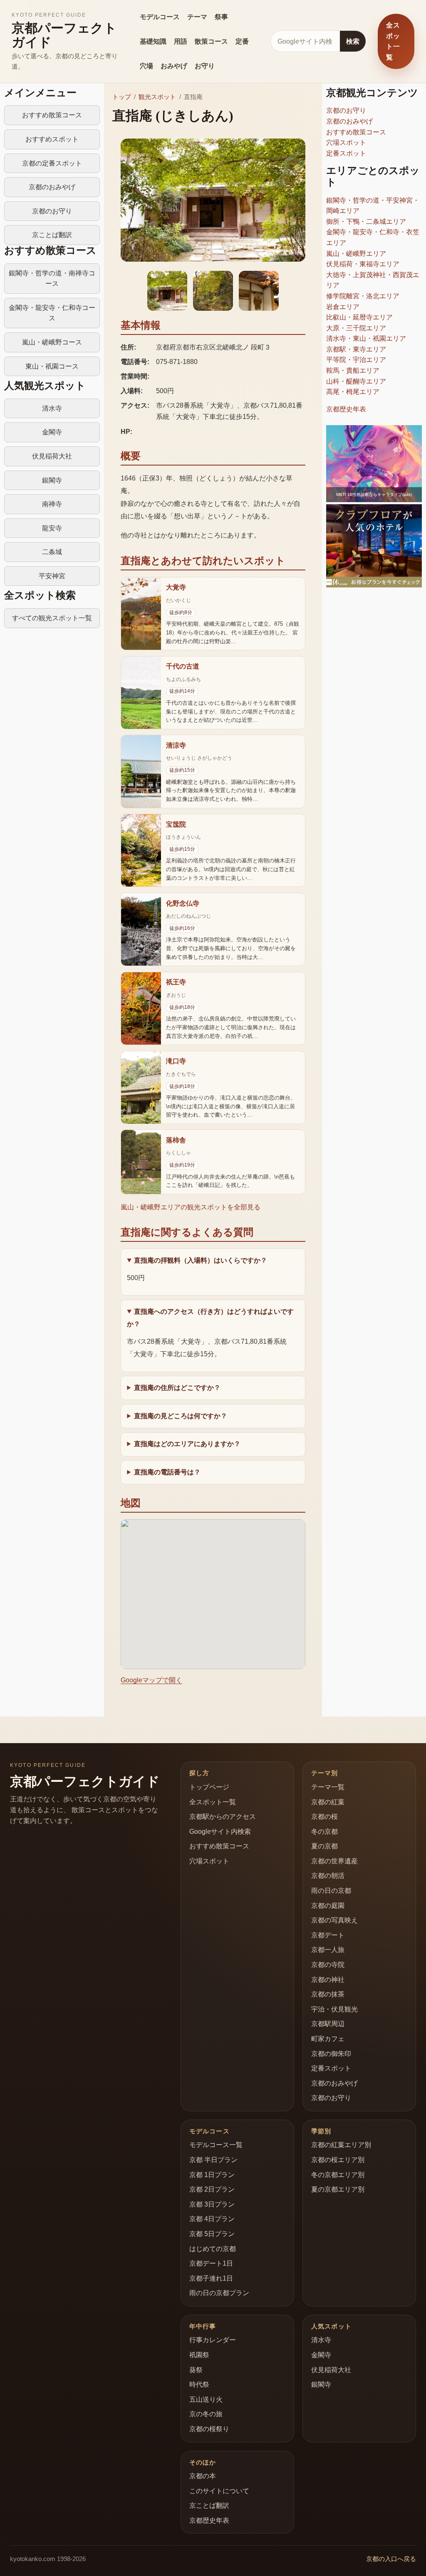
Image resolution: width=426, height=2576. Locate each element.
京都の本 (203, 2476)
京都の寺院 (328, 1965)
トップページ (209, 1787)
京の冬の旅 (206, 2414)
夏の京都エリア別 (338, 2189)
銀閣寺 (52, 480)
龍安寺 (52, 528)
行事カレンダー (213, 2340)
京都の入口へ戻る (391, 2559)
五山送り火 (206, 2399)
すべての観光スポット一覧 (52, 618)
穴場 (146, 66)
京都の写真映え (334, 1920)
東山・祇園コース (52, 366)
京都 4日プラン (212, 2219)
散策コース (211, 41)
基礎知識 (153, 41)
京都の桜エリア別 (338, 2160)
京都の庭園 (328, 1906)
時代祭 (199, 2384)
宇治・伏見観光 (334, 2009)
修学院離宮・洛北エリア (363, 296)
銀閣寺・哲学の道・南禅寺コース (52, 279)
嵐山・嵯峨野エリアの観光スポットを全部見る (191, 1207)
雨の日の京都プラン (219, 2293)
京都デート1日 (211, 2263)
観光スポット (157, 97)
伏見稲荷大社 (52, 456)
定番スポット (346, 153)
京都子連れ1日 (211, 2278)
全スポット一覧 (393, 41)
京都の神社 (328, 1980)
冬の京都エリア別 (338, 2175)
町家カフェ (328, 2039)
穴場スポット (346, 142)
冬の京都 (324, 1832)
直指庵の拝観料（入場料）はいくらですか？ (201, 1260)
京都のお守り (52, 211)
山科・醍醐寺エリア (356, 381)
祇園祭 (199, 2355)
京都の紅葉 (328, 1802)
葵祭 (196, 2370)
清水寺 (52, 408)
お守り (205, 66)
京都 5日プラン (212, 2234)
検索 (353, 41)
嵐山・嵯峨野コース (52, 342)
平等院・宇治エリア (356, 360)
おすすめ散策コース (52, 115)
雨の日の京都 (331, 1891)
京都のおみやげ (52, 187)
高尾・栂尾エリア (353, 392)
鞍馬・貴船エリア (353, 370)
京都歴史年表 (346, 409)
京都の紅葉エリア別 (341, 2145)
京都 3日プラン (212, 2204)
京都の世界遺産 (334, 1861)
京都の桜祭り (209, 2429)
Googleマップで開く (151, 1680)
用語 (181, 41)
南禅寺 (52, 504)
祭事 (221, 17)
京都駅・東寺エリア (356, 349)
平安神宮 (52, 576)
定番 (242, 41)
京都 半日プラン (213, 2160)
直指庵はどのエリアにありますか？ (187, 1444)
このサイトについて (219, 2491)
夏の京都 (324, 1846)
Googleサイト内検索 (220, 1832)
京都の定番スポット (52, 163)
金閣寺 (52, 432)
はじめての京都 (213, 2249)
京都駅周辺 (328, 2024)
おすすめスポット (52, 139)
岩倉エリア (343, 307)
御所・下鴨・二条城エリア (366, 222)
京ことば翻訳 (52, 235)
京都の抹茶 (328, 1994)
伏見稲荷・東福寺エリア (363, 264)
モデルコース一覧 (216, 2145)
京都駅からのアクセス (223, 1817)
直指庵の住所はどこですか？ (177, 1388)
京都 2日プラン (212, 2189)
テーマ (197, 17)
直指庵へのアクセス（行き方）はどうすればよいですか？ (210, 1318)
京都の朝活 (328, 1876)
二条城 (52, 552)
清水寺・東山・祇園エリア (366, 338)
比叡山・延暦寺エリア (359, 317)
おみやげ (174, 66)
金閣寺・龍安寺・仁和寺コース (52, 313)
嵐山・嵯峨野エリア (356, 254)
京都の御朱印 (331, 2054)
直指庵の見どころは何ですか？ (181, 1416)
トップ (122, 97)
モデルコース (160, 17)
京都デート (328, 1935)
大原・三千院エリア (356, 328)
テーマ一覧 (328, 1787)
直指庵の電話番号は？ (167, 1472)
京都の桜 (324, 1817)
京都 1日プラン (212, 2175)
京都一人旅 (328, 1950)
